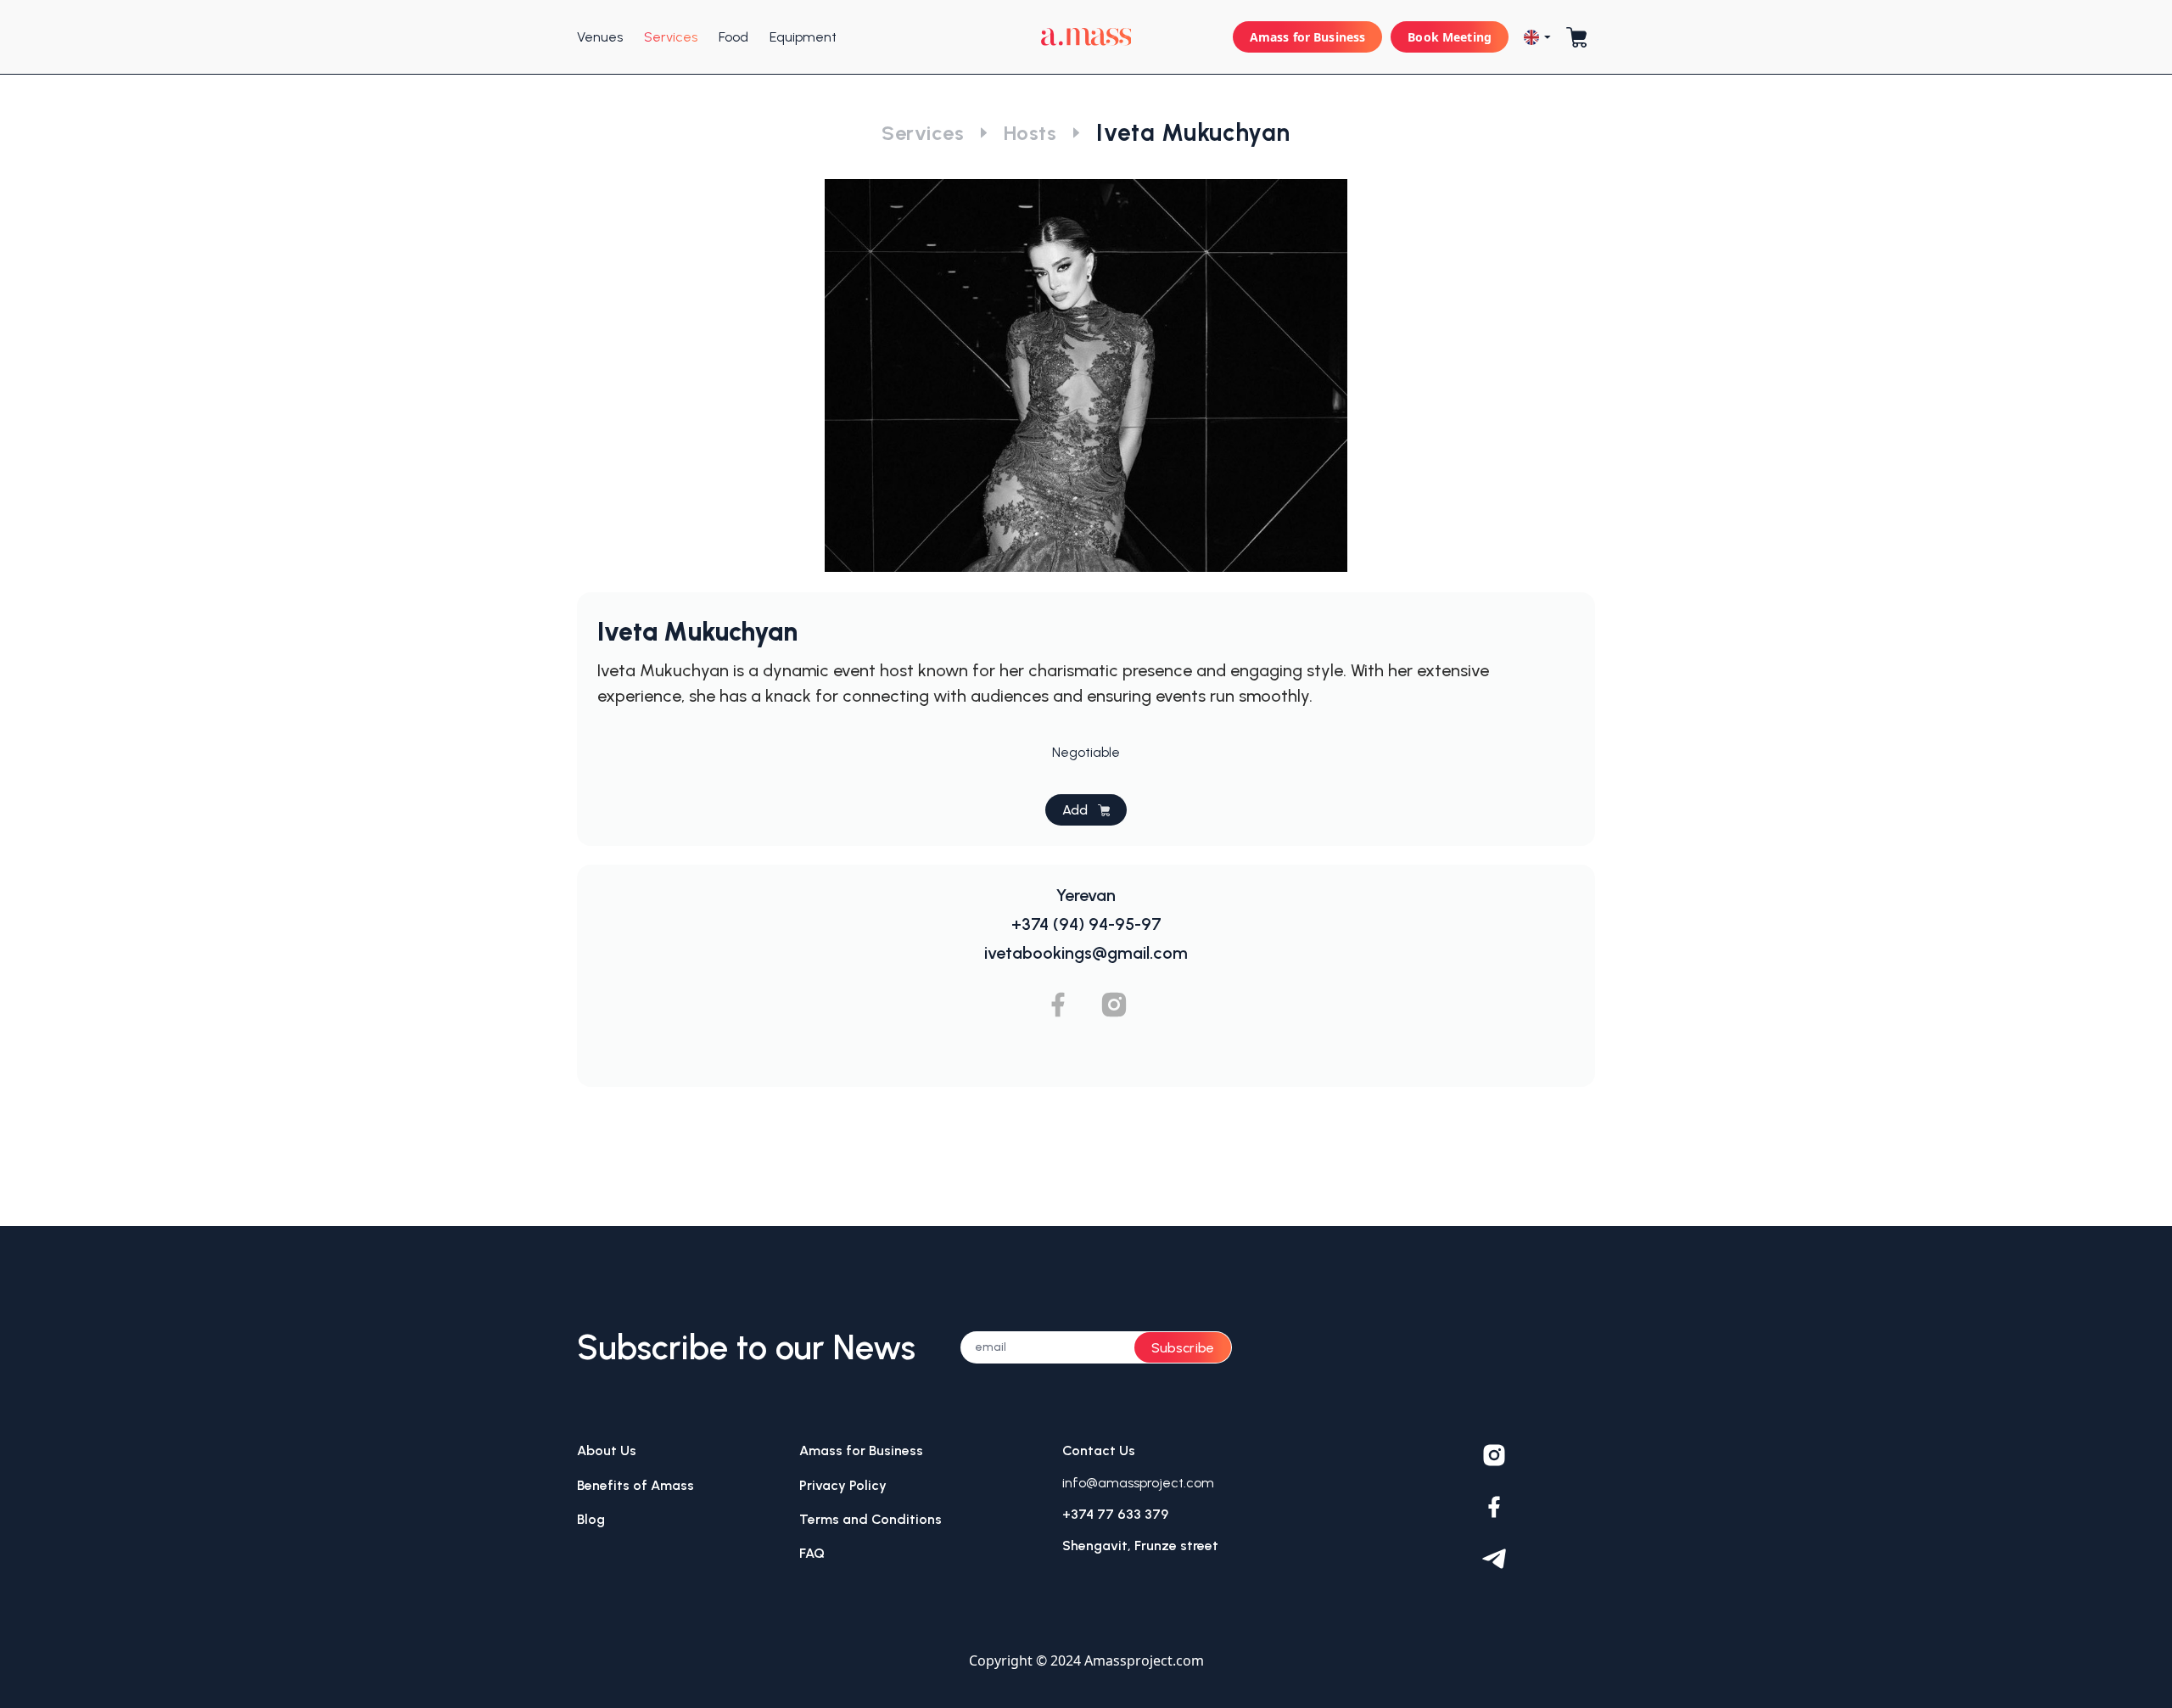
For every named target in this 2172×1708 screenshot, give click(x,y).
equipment (803, 37)
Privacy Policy (843, 1485)
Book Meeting (1450, 37)
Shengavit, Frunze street (1140, 1546)
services (671, 37)
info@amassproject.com (1138, 1483)
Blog (591, 1519)
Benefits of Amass (635, 1485)
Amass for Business (1308, 37)
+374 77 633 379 (1115, 1514)
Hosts (1030, 133)
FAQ (812, 1553)
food (733, 37)
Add (1075, 810)
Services (923, 133)
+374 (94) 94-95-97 (1086, 924)
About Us (607, 1450)
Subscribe (1183, 1348)
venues (600, 37)
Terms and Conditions (870, 1519)
